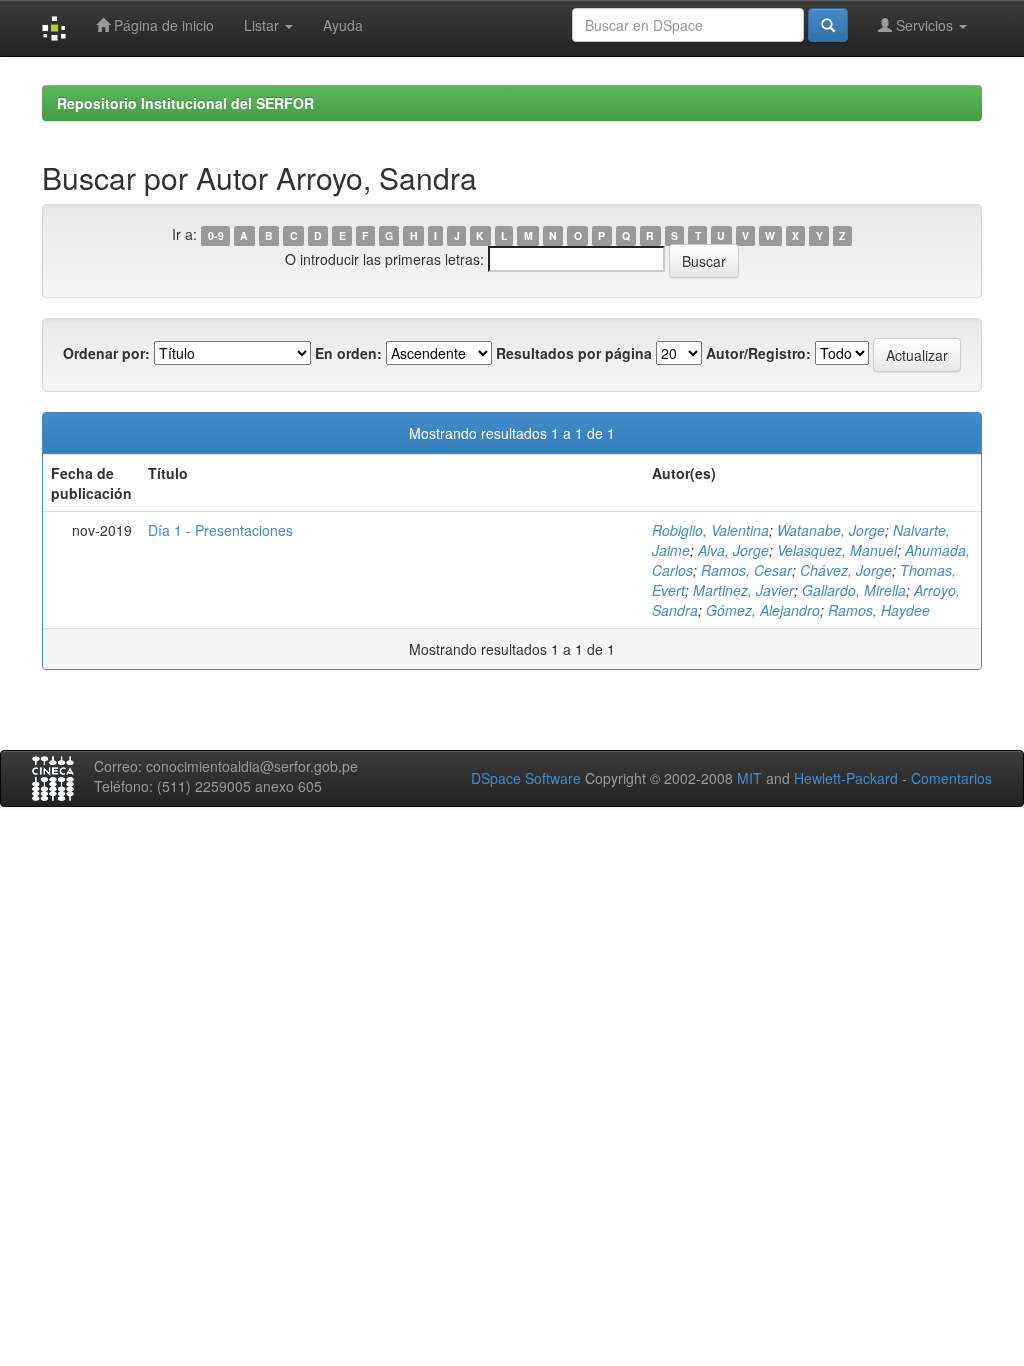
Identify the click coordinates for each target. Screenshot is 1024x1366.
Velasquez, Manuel (837, 550)
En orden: (348, 353)
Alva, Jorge (733, 550)
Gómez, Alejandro (763, 610)
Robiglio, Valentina (710, 530)
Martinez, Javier (743, 590)
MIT (749, 778)
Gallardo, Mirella (854, 590)
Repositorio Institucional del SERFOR (185, 103)
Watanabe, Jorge (831, 530)
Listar (263, 25)
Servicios (924, 25)
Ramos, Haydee (879, 610)
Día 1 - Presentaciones (220, 530)
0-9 (216, 235)
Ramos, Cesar (746, 570)
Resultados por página (574, 353)
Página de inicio (162, 25)
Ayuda (343, 25)
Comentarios (951, 778)
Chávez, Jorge (846, 570)
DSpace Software (526, 778)
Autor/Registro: (758, 353)
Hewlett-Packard (846, 778)
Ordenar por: (106, 353)
